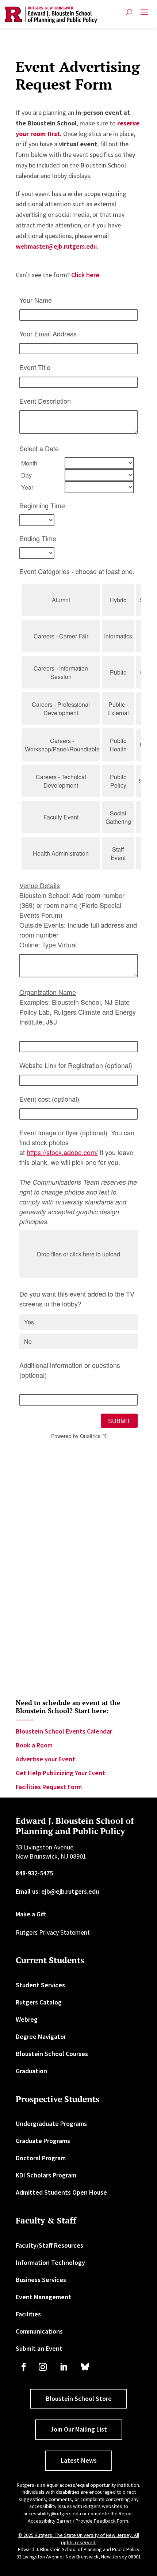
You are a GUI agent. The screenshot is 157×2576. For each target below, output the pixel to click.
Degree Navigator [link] (41, 2036)
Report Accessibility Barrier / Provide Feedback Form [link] (81, 2517)
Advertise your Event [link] (45, 1759)
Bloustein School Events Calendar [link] (64, 1731)
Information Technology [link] (50, 2262)
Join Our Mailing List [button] (79, 2429)
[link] (51, 15)
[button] (144, 15)
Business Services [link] (41, 2280)
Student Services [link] (40, 1985)
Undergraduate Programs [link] (51, 2124)
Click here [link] (85, 275)
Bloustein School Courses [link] (52, 2054)
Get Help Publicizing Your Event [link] (60, 1773)
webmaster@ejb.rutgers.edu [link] (56, 246)
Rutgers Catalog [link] (39, 2002)
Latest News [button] (79, 2460)
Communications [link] (39, 2331)
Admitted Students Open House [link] (61, 2192)
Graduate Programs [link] (43, 2141)
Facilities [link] (28, 2314)
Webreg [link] (27, 2019)
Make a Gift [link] (31, 1914)
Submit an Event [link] (39, 2348)
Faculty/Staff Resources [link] (49, 2245)
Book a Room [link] (34, 1745)
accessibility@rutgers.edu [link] (52, 2513)
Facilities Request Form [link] (49, 1787)
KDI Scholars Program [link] (46, 2175)
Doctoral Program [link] (41, 2158)
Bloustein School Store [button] (79, 2398)
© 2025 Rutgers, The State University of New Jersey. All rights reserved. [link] (79, 2539)
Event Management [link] (43, 2297)
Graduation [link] (31, 2071)
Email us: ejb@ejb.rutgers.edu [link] (57, 1891)
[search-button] (129, 12)
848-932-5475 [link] (34, 1873)
